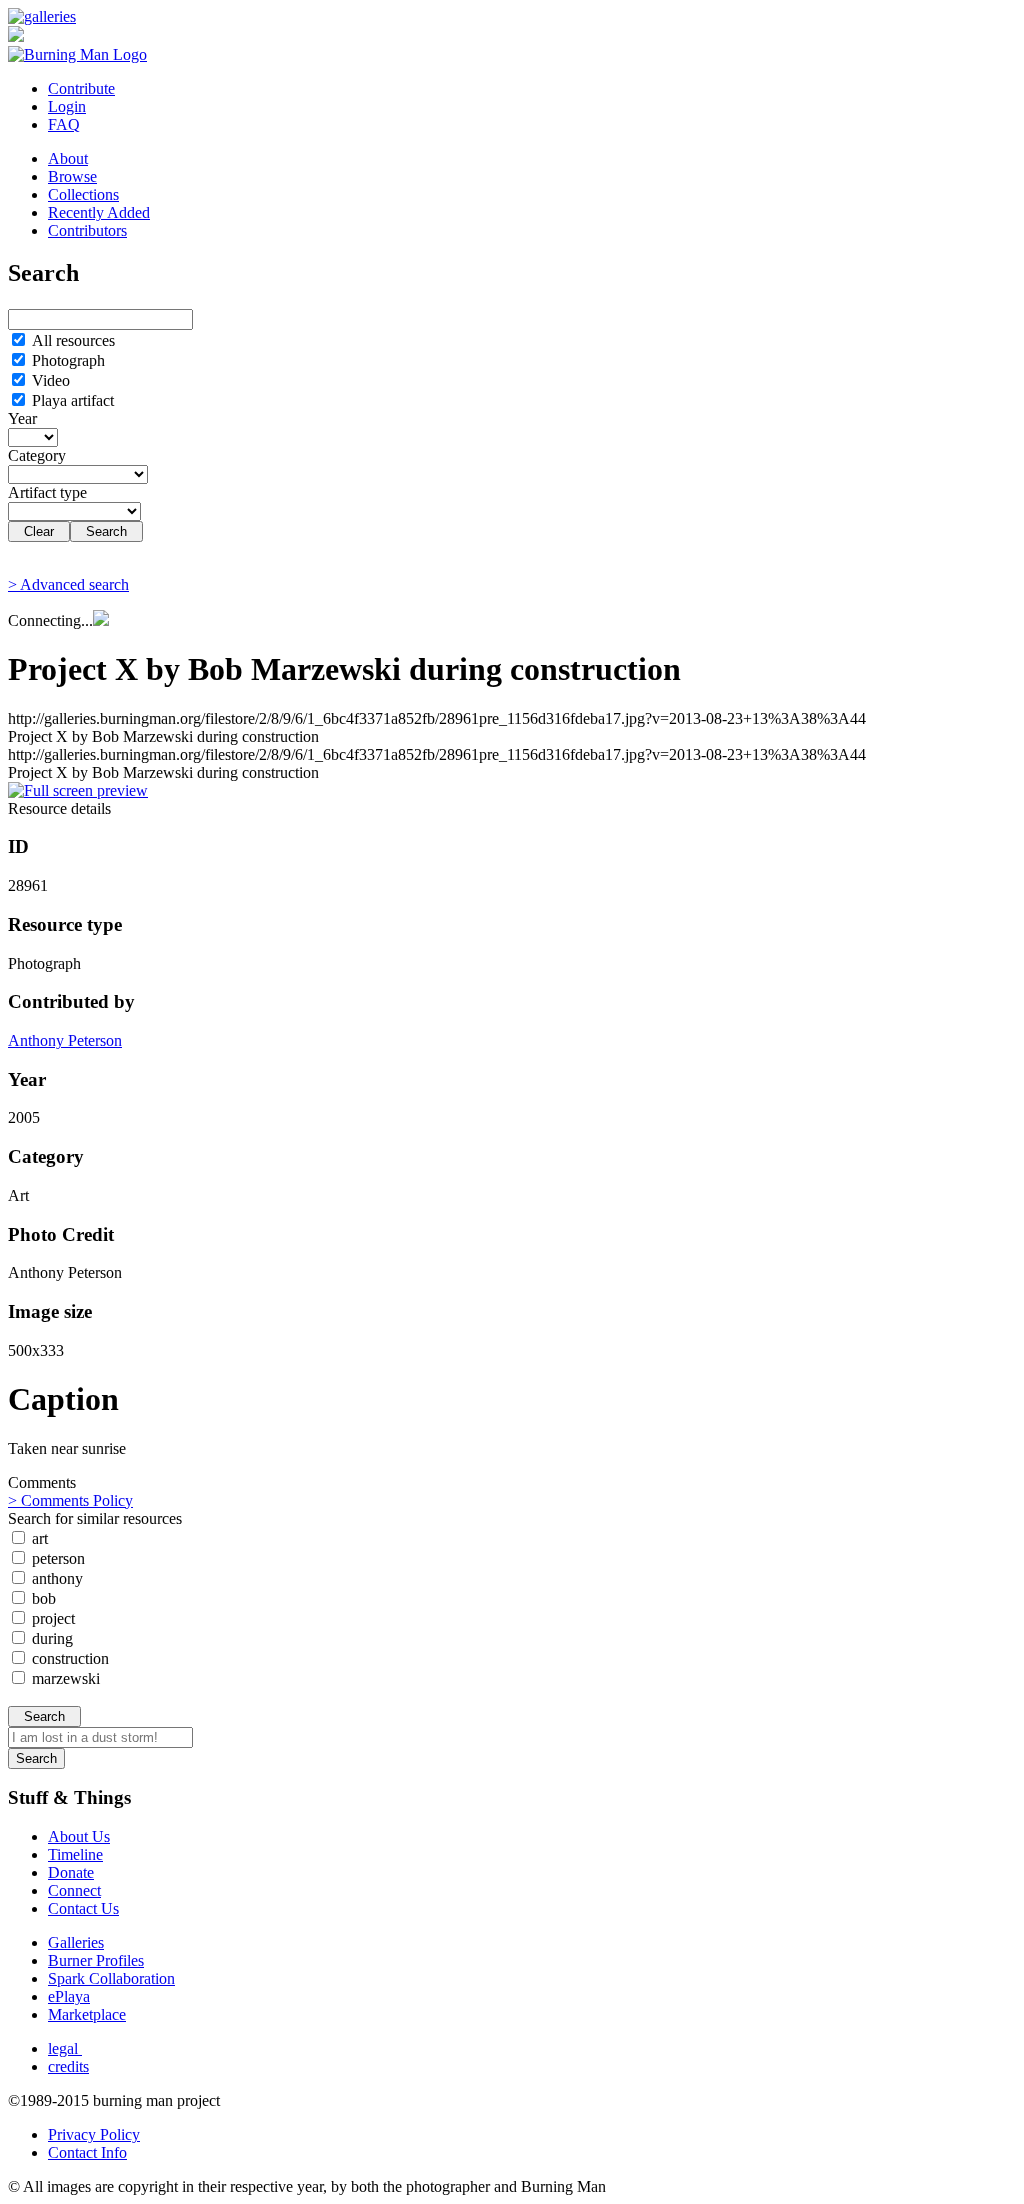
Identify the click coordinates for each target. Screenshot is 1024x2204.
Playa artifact (71, 400)
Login (67, 106)
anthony (55, 1578)
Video (49, 380)
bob (42, 1598)
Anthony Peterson (65, 1040)
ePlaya (69, 1996)
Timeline (75, 1854)
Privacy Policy (94, 2134)
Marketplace (87, 2014)
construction (68, 1658)
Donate (71, 1872)
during (50, 1638)
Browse (72, 176)
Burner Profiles (96, 1960)
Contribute (81, 88)
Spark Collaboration (111, 1978)
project (51, 1618)
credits (68, 2066)
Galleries (76, 1942)
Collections (83, 194)
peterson (56, 1558)
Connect (74, 1890)
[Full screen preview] (78, 790)
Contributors (87, 230)
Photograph (66, 360)
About (68, 158)
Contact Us (83, 1908)
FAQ (64, 124)
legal (65, 2048)
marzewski (64, 1678)
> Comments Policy (70, 1500)
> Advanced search (68, 584)
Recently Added (99, 212)
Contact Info (87, 2152)
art (38, 1538)
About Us (79, 1836)
